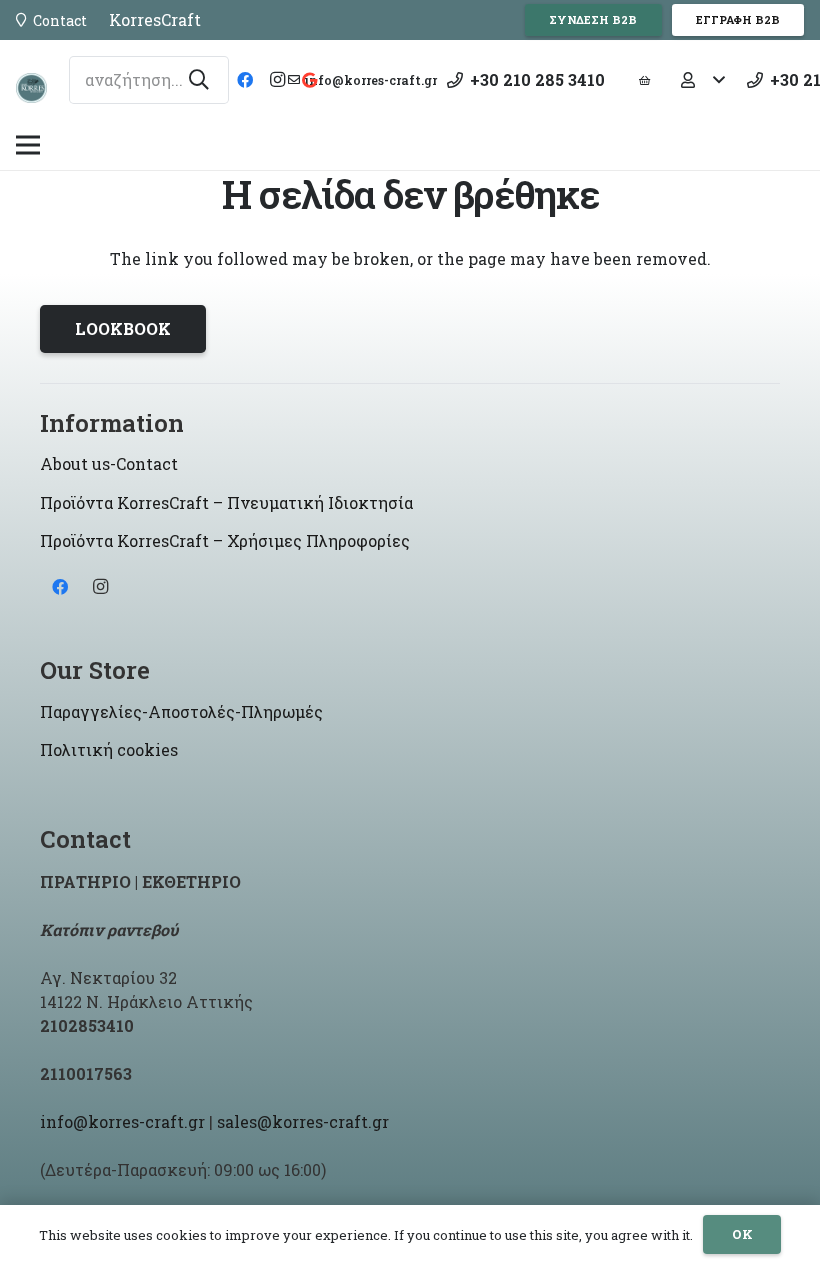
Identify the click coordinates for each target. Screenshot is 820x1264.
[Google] (309, 80)
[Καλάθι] (645, 80)
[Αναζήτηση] (199, 80)
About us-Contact (109, 463)
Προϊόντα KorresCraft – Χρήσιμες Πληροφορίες (225, 540)
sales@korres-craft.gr (303, 1121)
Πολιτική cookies (109, 749)
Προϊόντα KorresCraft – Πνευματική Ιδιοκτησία (226, 502)
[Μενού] (28, 145)
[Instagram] (277, 80)
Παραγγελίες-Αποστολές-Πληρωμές (181, 711)
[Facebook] (245, 80)
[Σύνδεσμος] (31, 88)
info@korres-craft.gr (122, 1121)
